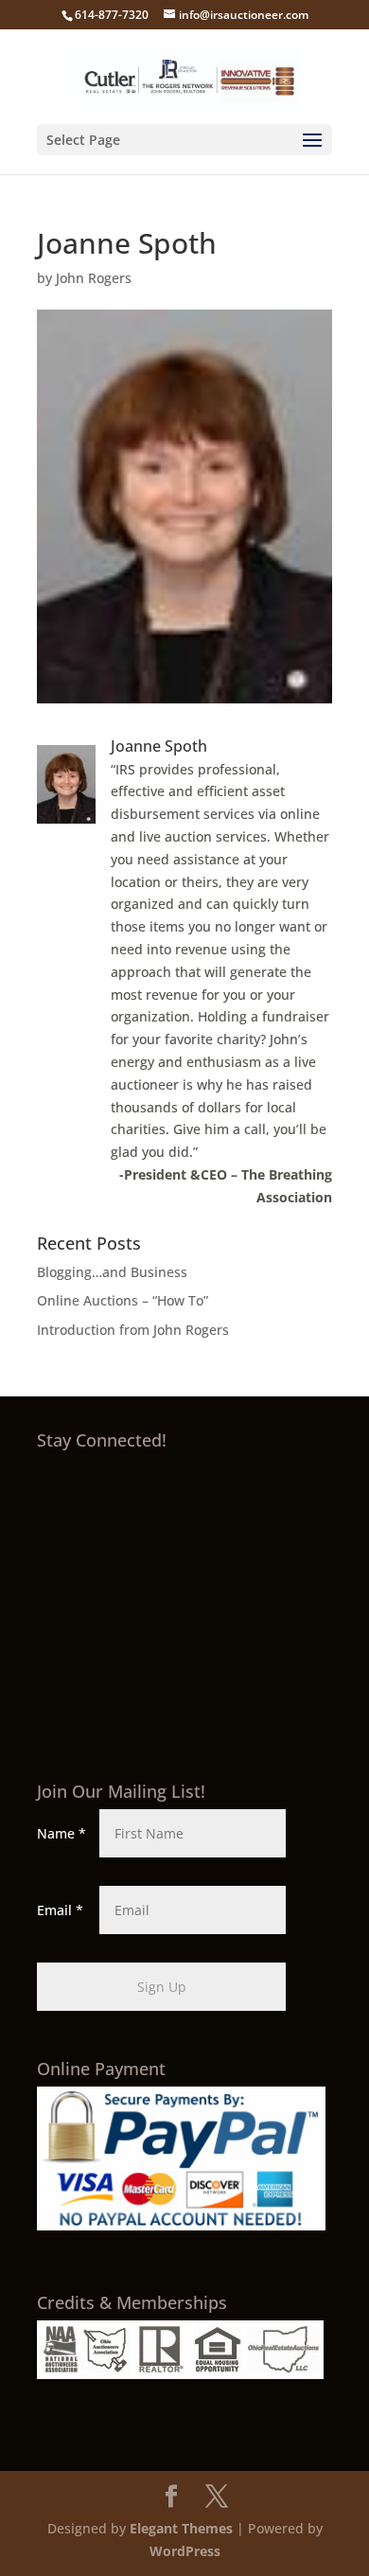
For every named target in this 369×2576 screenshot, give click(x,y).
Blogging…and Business (112, 1272)
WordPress (185, 2551)
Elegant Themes (181, 2528)
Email (60, 1910)
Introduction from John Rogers (133, 1330)
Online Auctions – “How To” (123, 1300)
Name (61, 1833)
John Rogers (94, 278)
